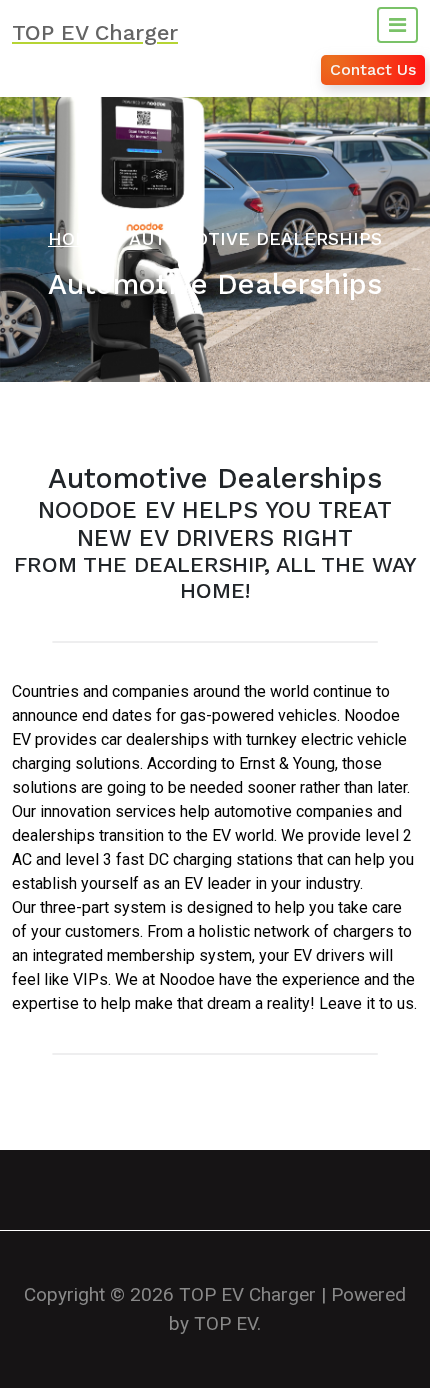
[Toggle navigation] (397, 25)
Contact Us (373, 69)
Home (75, 238)
